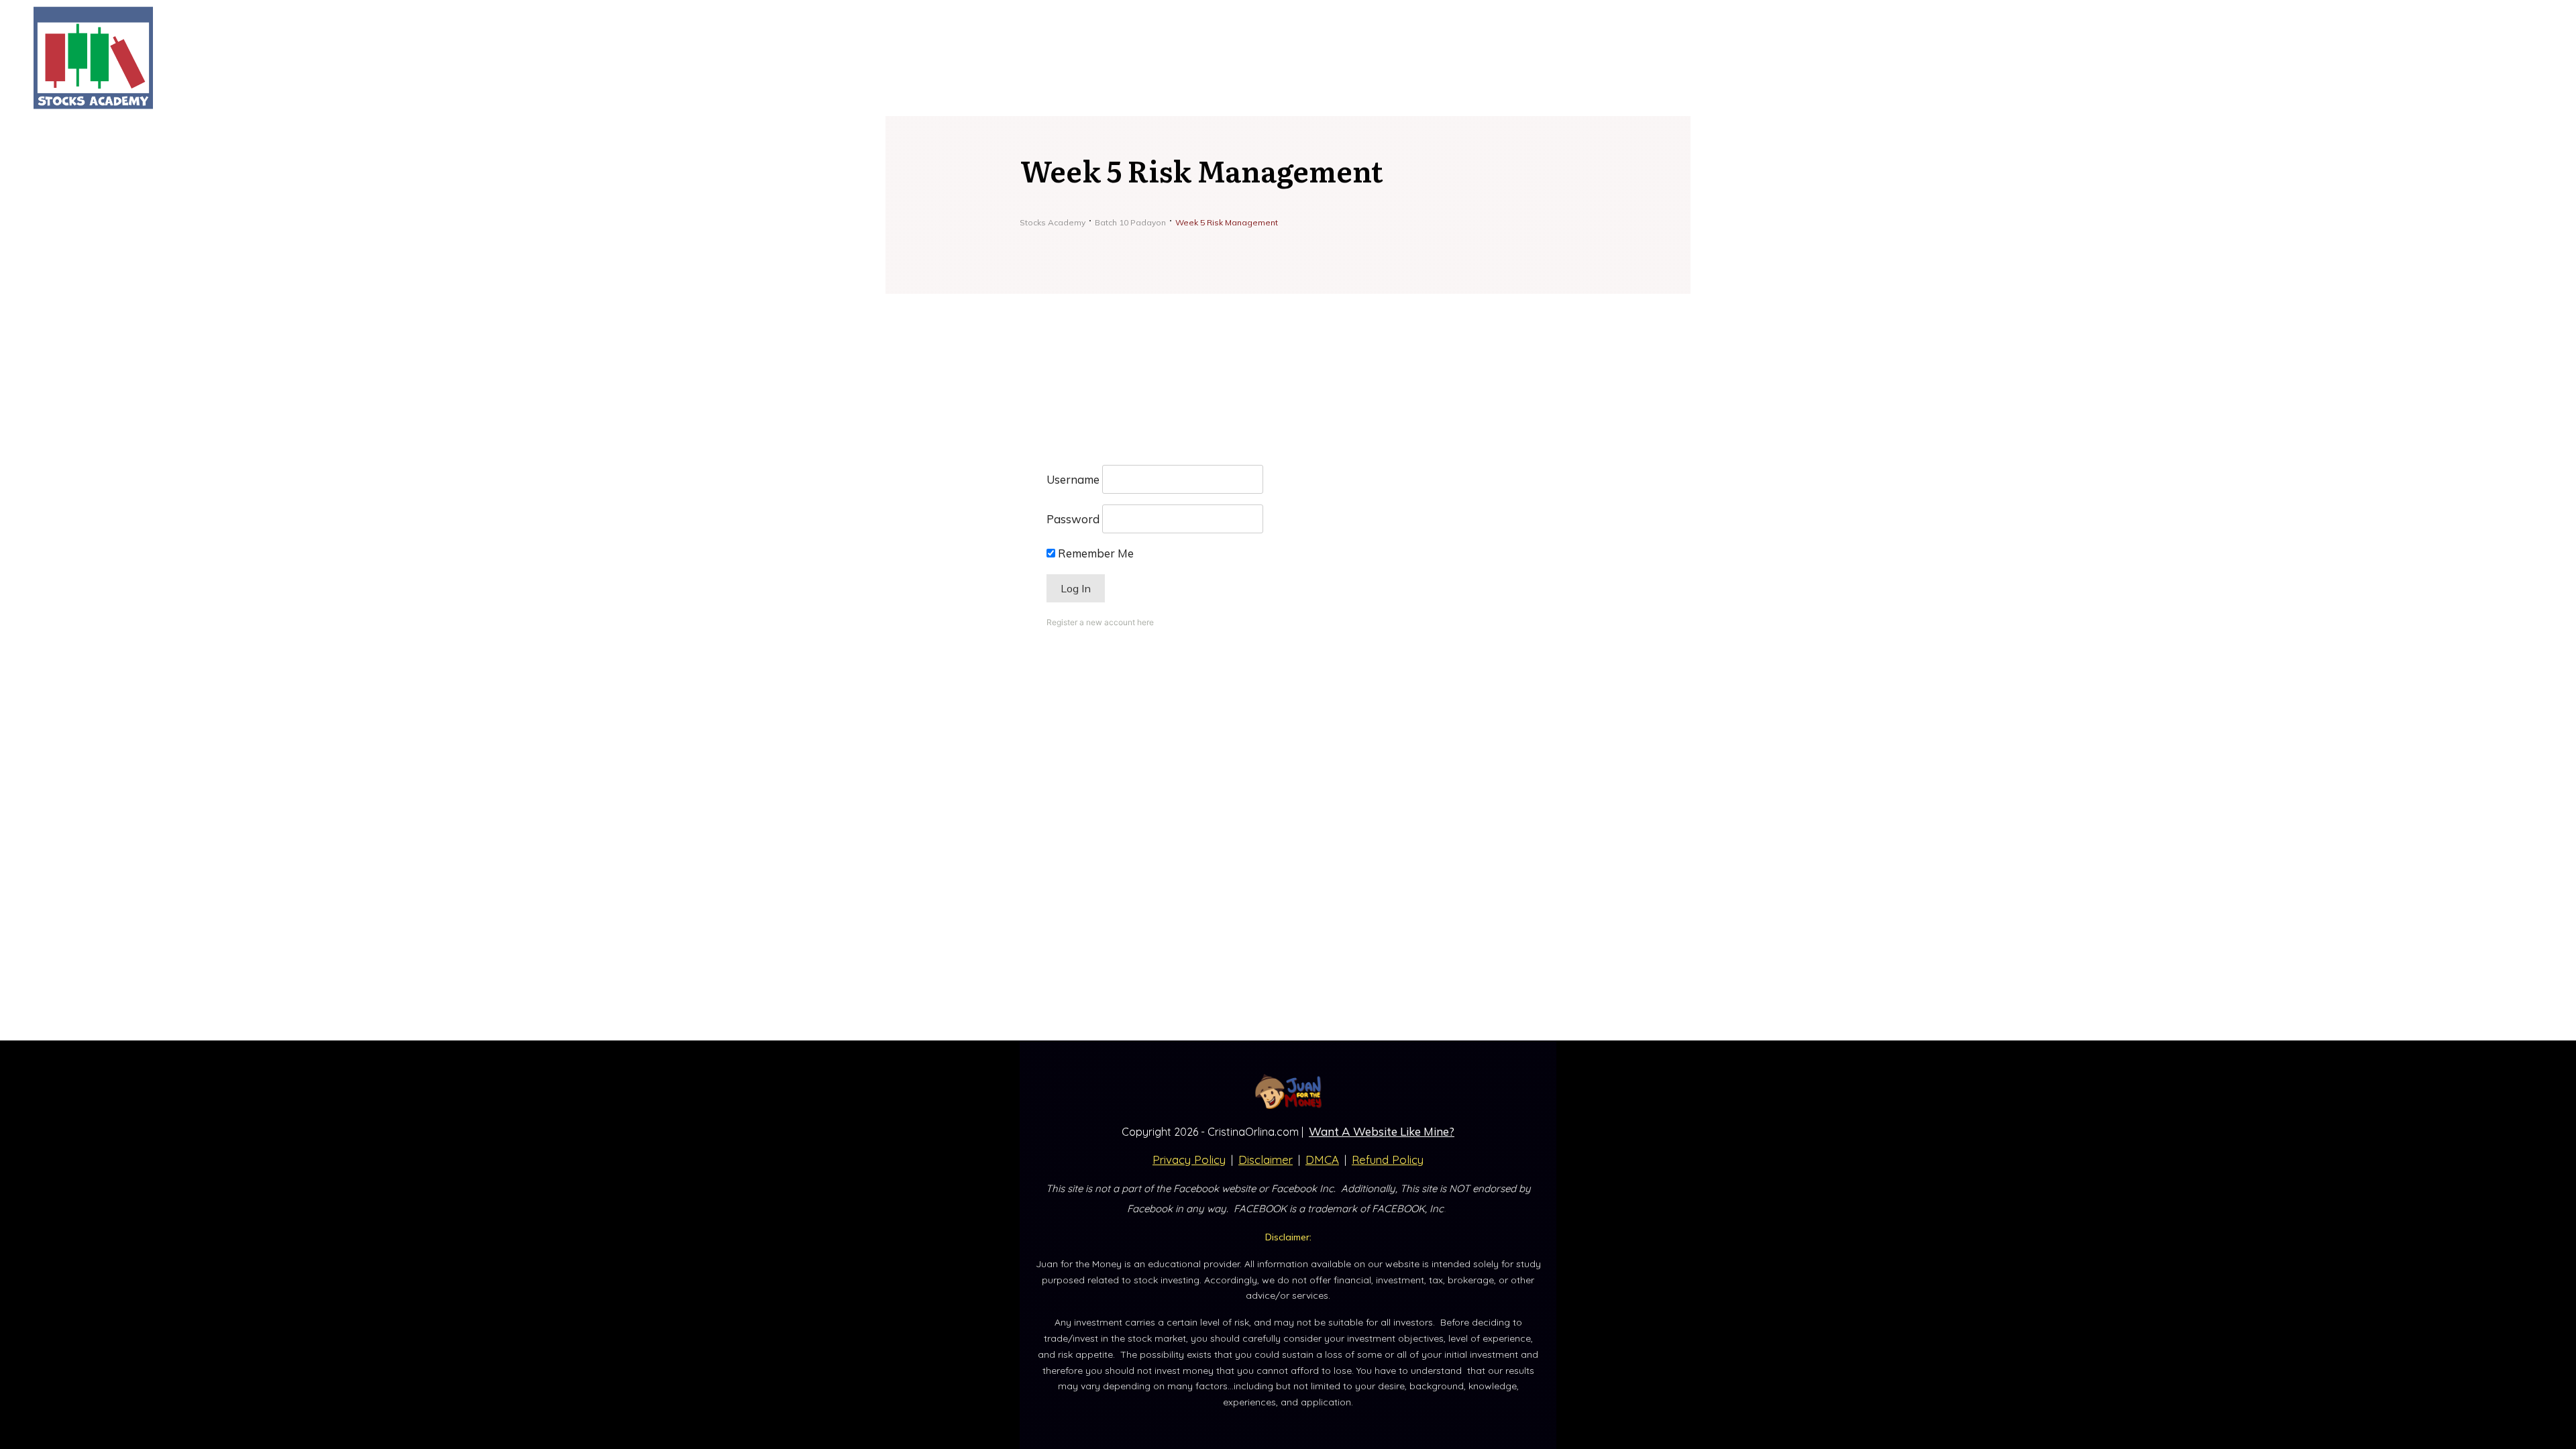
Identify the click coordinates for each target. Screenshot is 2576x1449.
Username (1073, 479)
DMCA (1322, 1160)
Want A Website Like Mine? (1382, 1131)
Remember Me (1094, 553)
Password (1073, 519)
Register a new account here (1100, 622)
